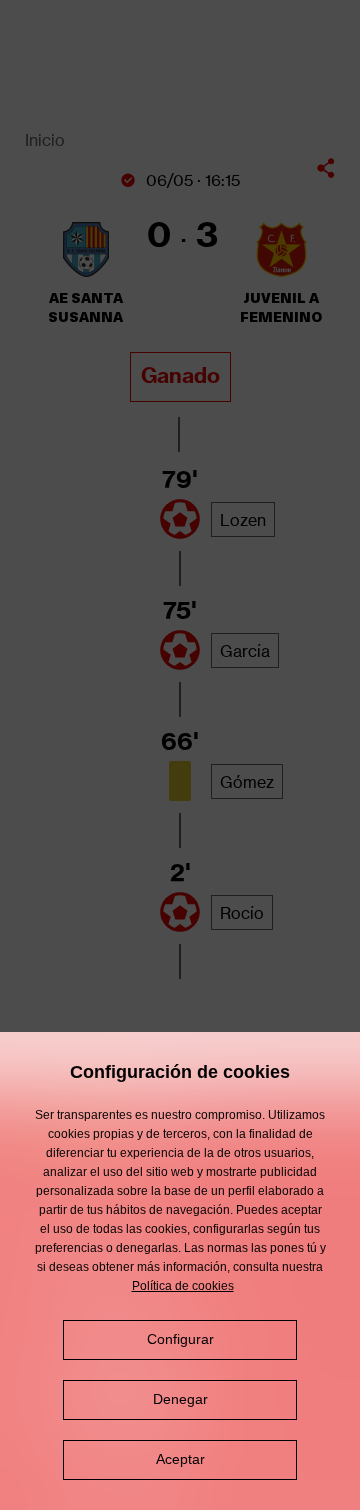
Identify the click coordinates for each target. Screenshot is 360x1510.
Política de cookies (183, 1286)
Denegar (180, 1399)
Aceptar (180, 1459)
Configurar (180, 1339)
